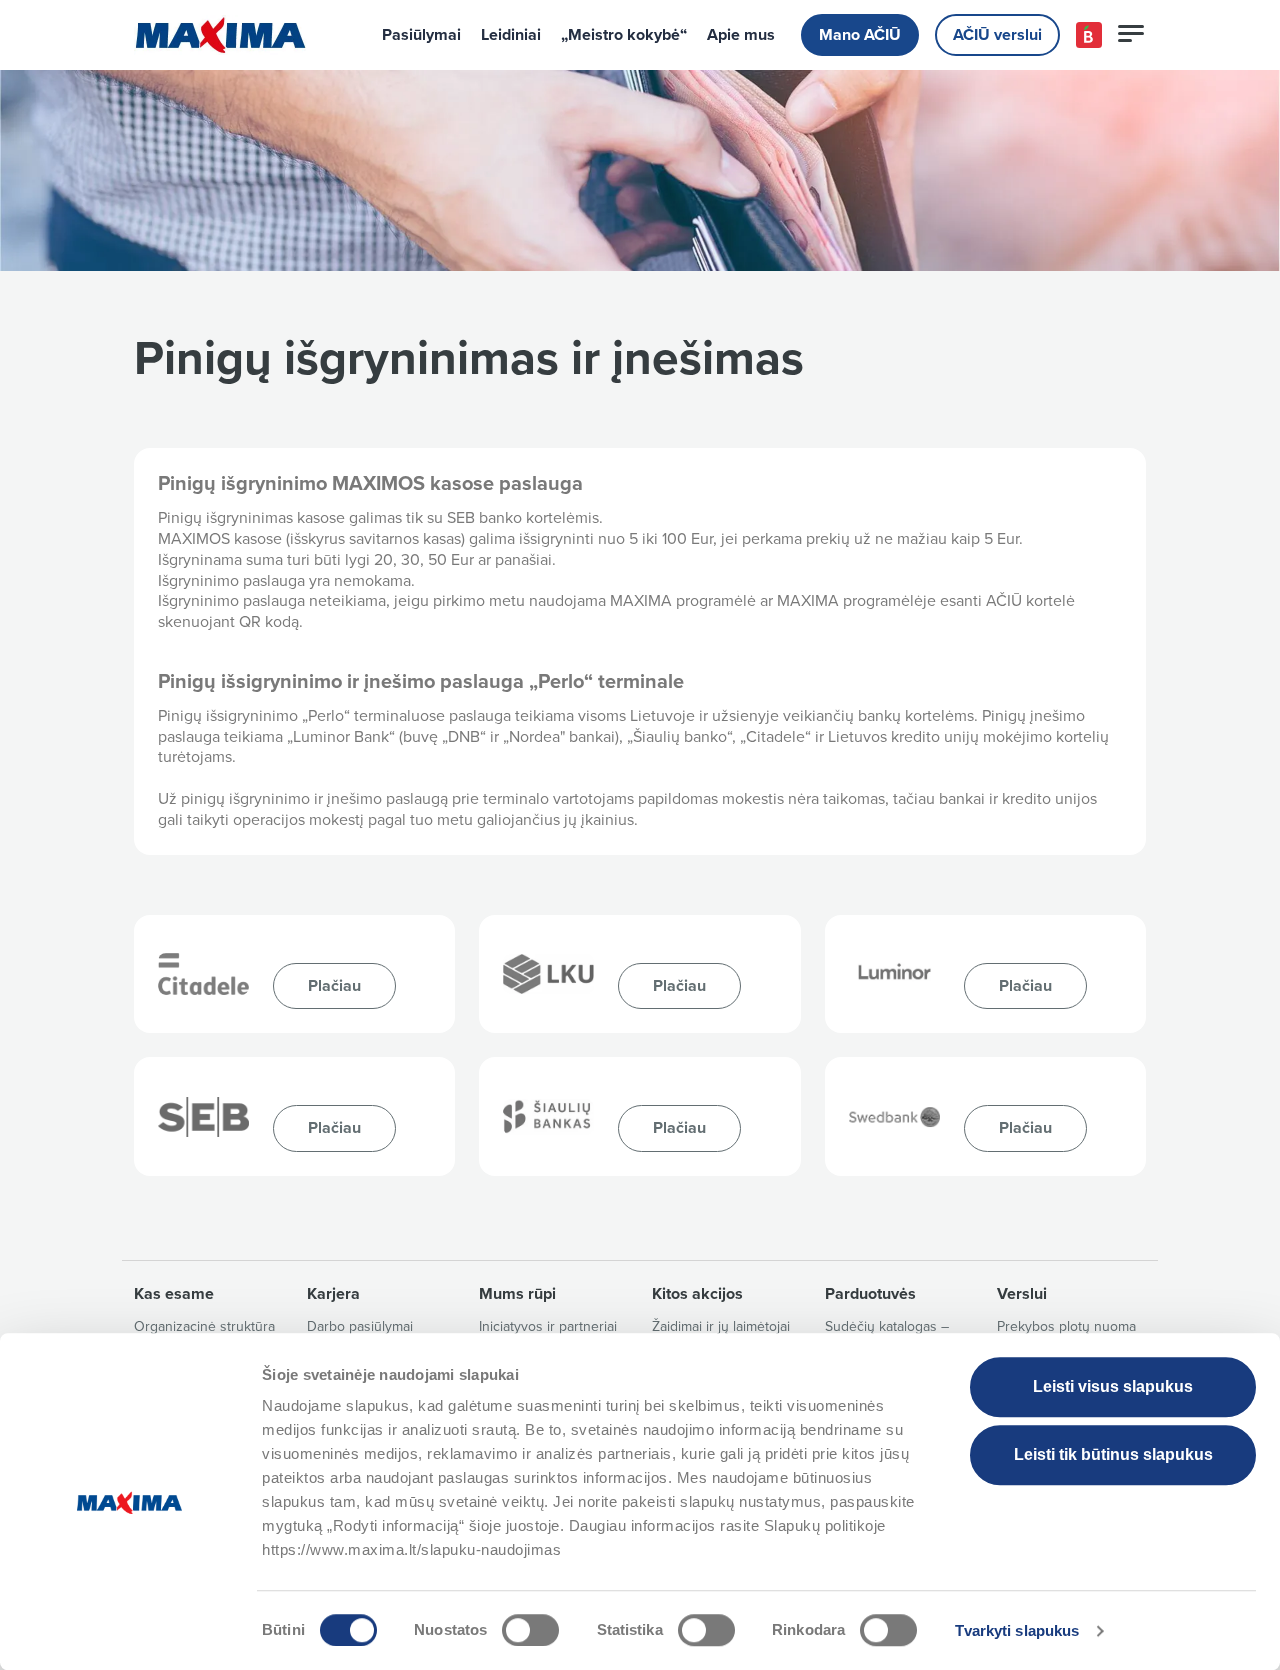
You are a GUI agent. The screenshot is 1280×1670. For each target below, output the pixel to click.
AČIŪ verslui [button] (997, 35)
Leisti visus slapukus (1113, 1386)
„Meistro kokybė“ (624, 35)
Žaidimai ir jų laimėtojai (721, 1326)
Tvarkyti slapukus (1017, 1630)
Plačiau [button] (334, 986)
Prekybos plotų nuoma (1066, 1326)
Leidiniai (511, 35)
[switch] (530, 1630)
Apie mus (741, 35)
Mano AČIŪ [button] (860, 35)
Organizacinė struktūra (204, 1326)
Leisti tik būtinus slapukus (1113, 1454)
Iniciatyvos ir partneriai (548, 1326)
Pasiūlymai (421, 35)
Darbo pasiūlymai (360, 1326)
